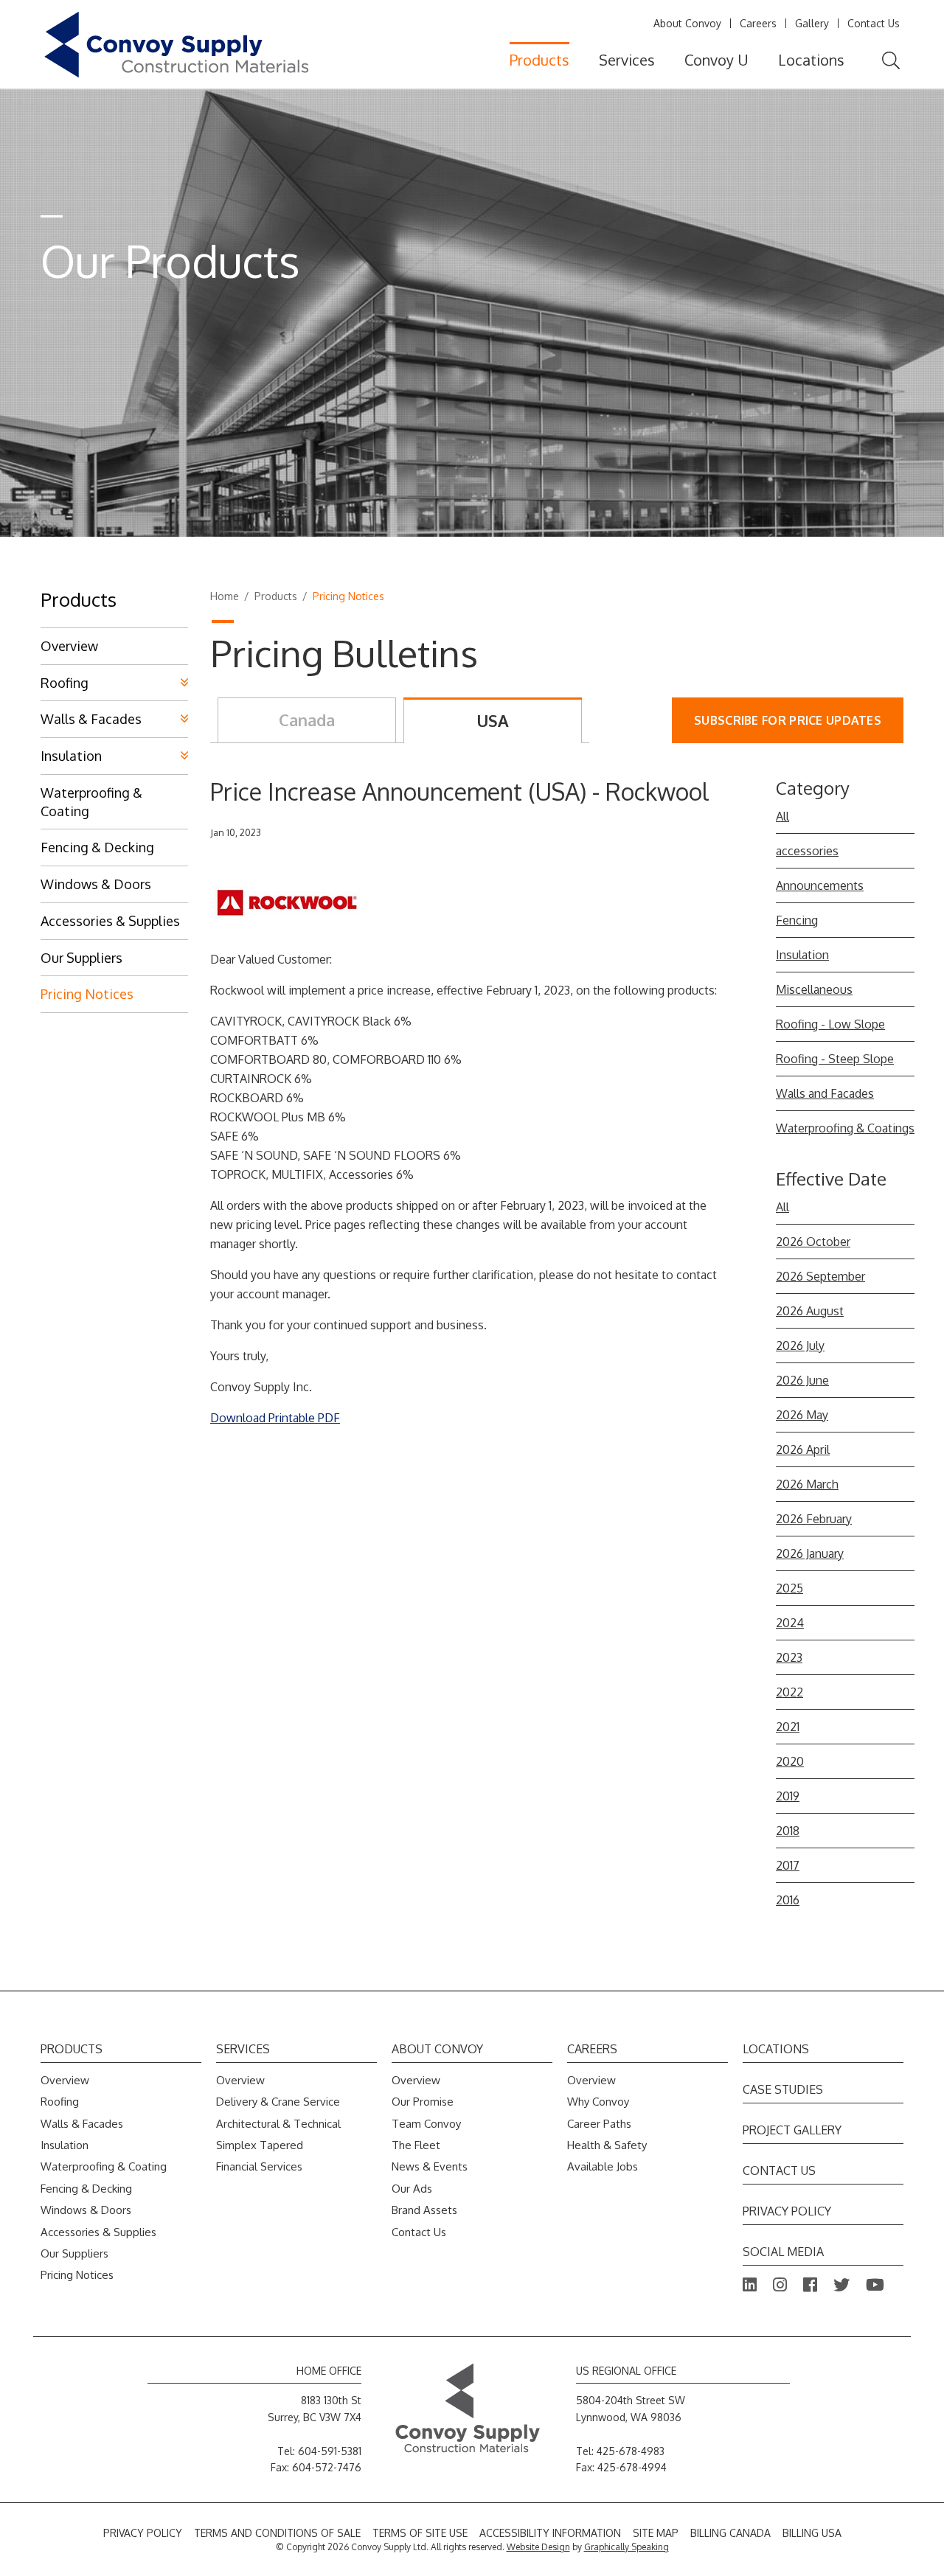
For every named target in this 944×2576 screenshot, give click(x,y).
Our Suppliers (81, 958)
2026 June (802, 1380)
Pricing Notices (87, 994)
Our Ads (412, 2189)
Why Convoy (598, 2102)
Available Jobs (603, 2166)
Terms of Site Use (420, 2533)
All (782, 816)
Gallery (812, 23)
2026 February (814, 1519)
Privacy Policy (787, 2211)
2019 (788, 1796)
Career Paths (599, 2124)
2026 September (820, 1276)
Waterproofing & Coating (91, 802)
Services (627, 60)
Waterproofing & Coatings (845, 1128)
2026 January (810, 1553)
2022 (789, 1692)
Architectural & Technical (278, 2124)
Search (891, 61)
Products (539, 60)
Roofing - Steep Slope (835, 1059)
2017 (788, 1865)
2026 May (802, 1415)
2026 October (813, 1242)
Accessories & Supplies (110, 921)
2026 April (803, 1449)
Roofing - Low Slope (830, 1024)
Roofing (65, 683)
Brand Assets (424, 2210)
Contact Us (874, 23)
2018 (788, 1831)
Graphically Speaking (627, 2547)
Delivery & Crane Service (278, 2102)
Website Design (538, 2547)
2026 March (807, 1484)
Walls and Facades (825, 1093)
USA (493, 720)
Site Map (656, 2533)
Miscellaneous (814, 989)
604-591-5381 (330, 2451)
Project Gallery (792, 2130)
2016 (788, 1900)
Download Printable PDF (275, 1418)
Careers (758, 23)
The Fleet (416, 2145)
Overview (69, 646)
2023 (789, 1657)
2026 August (810, 1311)
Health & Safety (607, 2145)
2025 (789, 1588)
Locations (811, 60)
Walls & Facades (91, 719)
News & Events (430, 2166)
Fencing (797, 920)
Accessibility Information (550, 2533)
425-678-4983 (631, 2451)
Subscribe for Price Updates (788, 720)
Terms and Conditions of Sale (277, 2533)
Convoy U (716, 60)
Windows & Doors (96, 884)
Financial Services (259, 2166)
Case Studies (783, 2089)
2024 (790, 1623)
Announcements (820, 885)
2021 (788, 1727)
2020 (790, 1761)
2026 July (800, 1346)
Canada (307, 720)
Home (225, 596)
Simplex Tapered (260, 2145)
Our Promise (423, 2102)
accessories (807, 851)
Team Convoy (426, 2124)
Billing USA (812, 2533)
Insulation (802, 955)
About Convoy (687, 23)
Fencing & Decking (97, 847)
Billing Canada (730, 2533)
